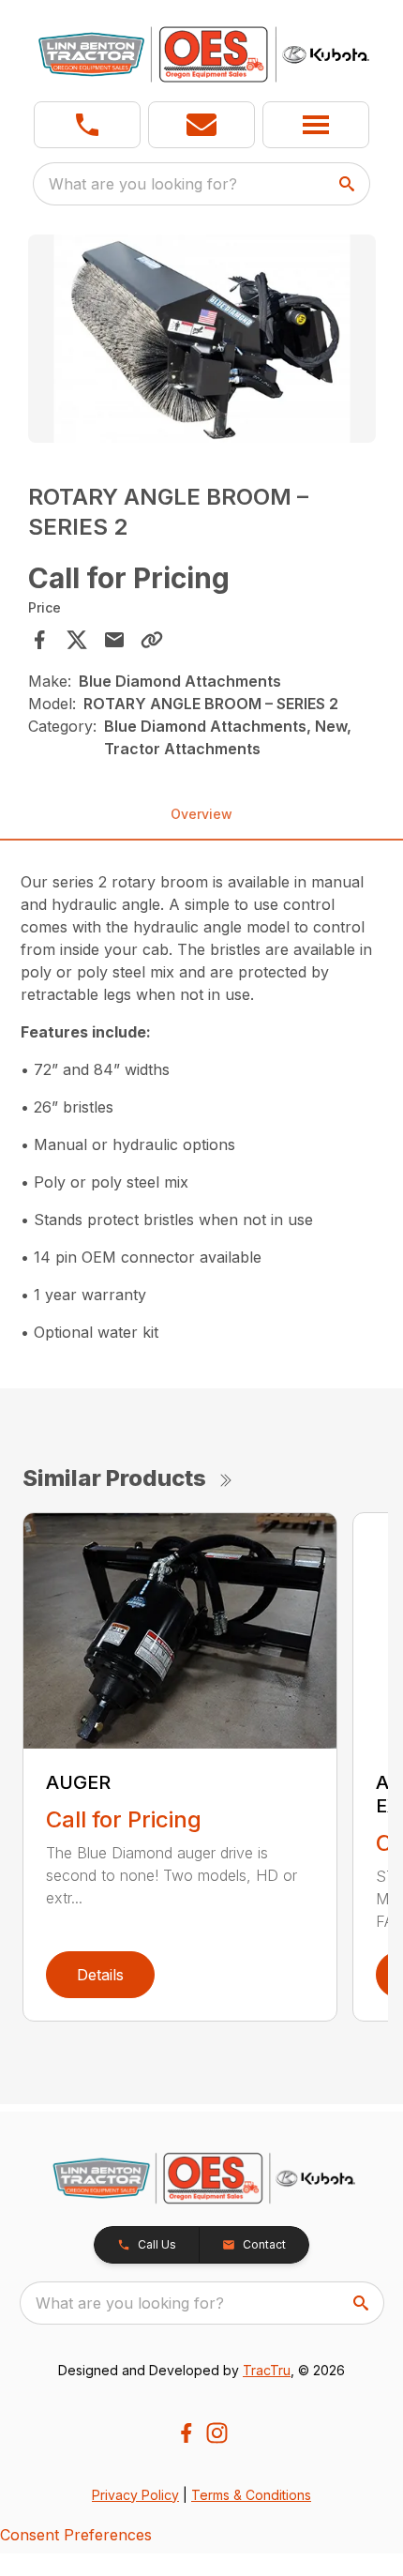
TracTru (267, 2370)
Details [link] (100, 1975)
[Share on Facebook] (39, 640)
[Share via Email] (114, 640)
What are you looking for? (143, 184)
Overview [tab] (201, 814)
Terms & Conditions (251, 2495)
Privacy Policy (135, 2495)
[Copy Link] (152, 640)
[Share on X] (77, 640)
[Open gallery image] (202, 339)
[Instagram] (217, 2433)
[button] (87, 125)
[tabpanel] (202, 342)
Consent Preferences (76, 2535)
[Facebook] (186, 2433)
